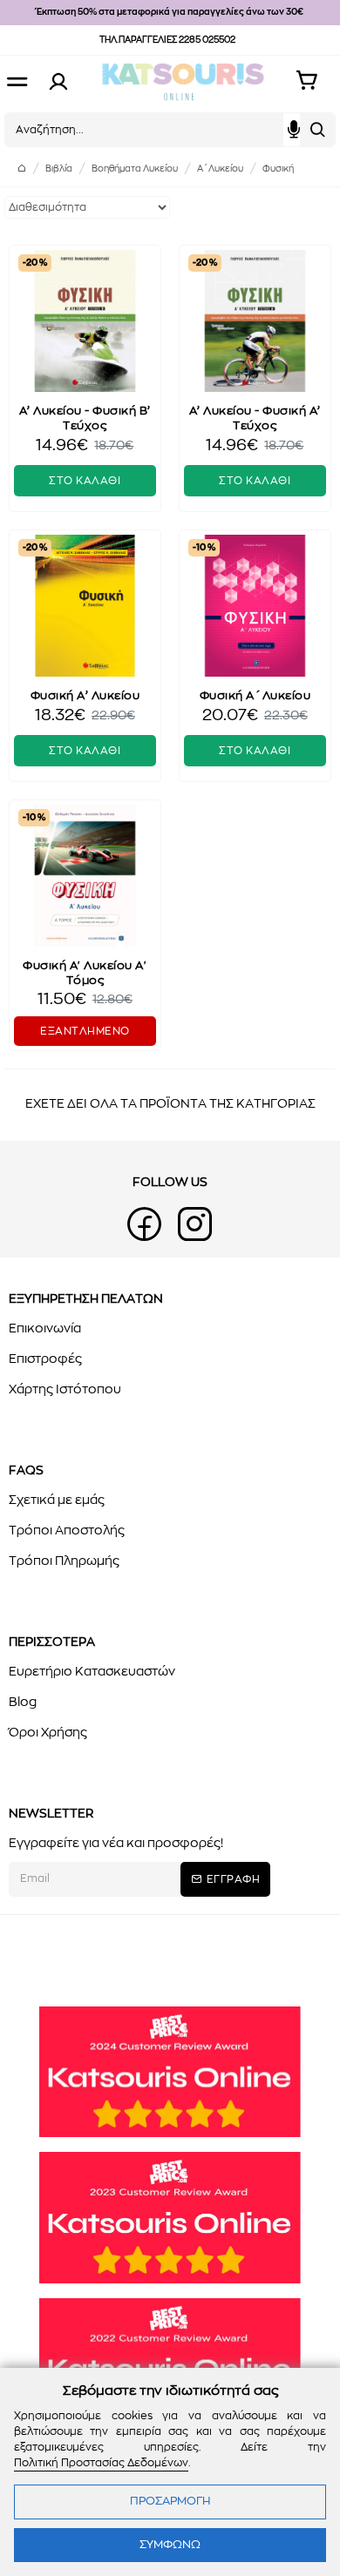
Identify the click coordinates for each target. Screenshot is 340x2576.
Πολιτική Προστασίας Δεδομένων (101, 2463)
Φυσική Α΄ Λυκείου (255, 696)
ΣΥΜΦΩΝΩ (170, 2545)
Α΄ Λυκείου (220, 169)
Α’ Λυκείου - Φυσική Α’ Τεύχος (255, 419)
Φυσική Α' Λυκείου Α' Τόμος (85, 974)
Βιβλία (59, 169)
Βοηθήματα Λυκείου (135, 169)
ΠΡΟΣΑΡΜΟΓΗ (170, 2502)
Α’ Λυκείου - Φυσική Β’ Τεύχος (85, 419)
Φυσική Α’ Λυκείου (85, 696)
